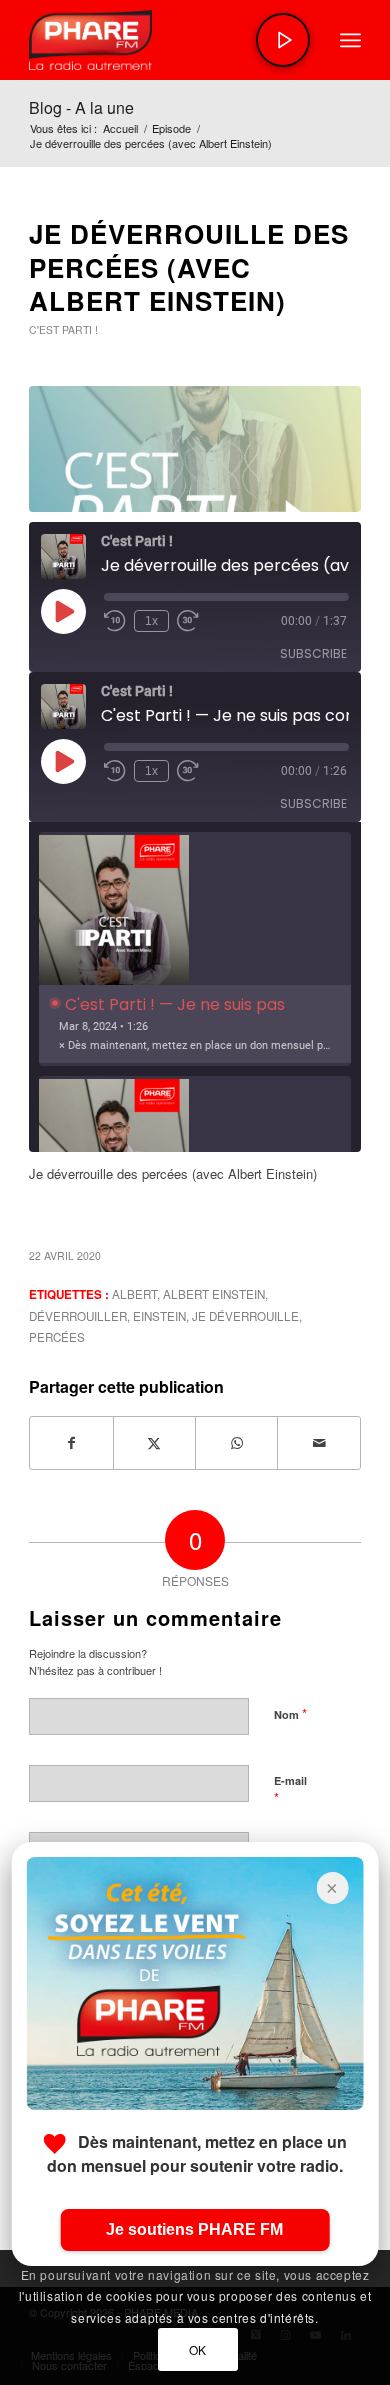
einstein (159, 1316)
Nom (290, 1713)
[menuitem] (350, 40)
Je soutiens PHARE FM (194, 2229)
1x (151, 621)
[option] (195, 949)
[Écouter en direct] (283, 40)
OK (198, 2349)
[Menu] (350, 40)
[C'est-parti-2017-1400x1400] (195, 449)
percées (57, 1337)
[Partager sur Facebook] (71, 1443)
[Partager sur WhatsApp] (236, 1443)
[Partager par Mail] (318, 1443)
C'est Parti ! (63, 329)
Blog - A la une (81, 107)
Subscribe (313, 653)
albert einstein (214, 1294)
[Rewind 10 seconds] (115, 621)
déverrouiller (78, 1316)
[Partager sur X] (154, 1443)
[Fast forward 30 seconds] (188, 621)
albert (134, 1294)
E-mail (290, 1790)
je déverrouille (245, 1316)
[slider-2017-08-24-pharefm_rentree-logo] (161, 40)
